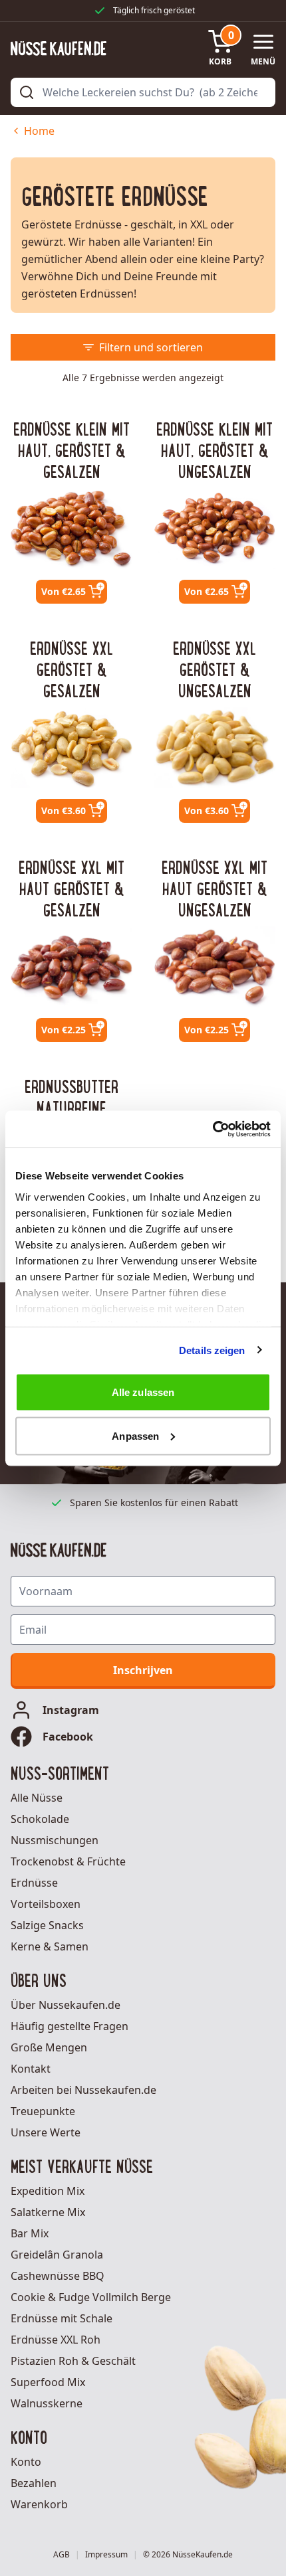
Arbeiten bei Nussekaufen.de (83, 2090)
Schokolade (40, 1819)
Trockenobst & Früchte (68, 1861)
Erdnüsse (34, 1883)
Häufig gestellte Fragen (70, 2026)
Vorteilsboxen (46, 1904)
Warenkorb (39, 2504)
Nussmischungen (55, 1840)
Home (39, 131)
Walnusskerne (47, 2403)
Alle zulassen (143, 1392)
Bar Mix (30, 2233)
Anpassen (135, 1435)
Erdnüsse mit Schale (62, 2318)
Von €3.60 (64, 811)
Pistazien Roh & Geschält (73, 2361)
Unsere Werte (46, 2132)
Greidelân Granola (57, 2255)
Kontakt (31, 2069)
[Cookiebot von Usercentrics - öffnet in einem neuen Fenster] (213, 1129)
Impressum (106, 2555)
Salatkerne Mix (48, 2212)
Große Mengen (49, 2047)
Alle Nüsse (37, 1798)
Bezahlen (34, 2483)
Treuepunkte (43, 2111)
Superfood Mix (48, 2382)
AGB (62, 2555)
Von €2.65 (64, 591)
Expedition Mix (48, 2191)
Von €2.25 (64, 1030)
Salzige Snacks (47, 1925)
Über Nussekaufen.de (66, 2005)
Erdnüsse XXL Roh (56, 2340)
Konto (26, 2462)
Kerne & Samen (50, 1946)
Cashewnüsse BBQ (58, 2276)
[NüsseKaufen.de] (59, 48)
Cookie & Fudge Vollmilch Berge (91, 2297)
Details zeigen (212, 1350)
